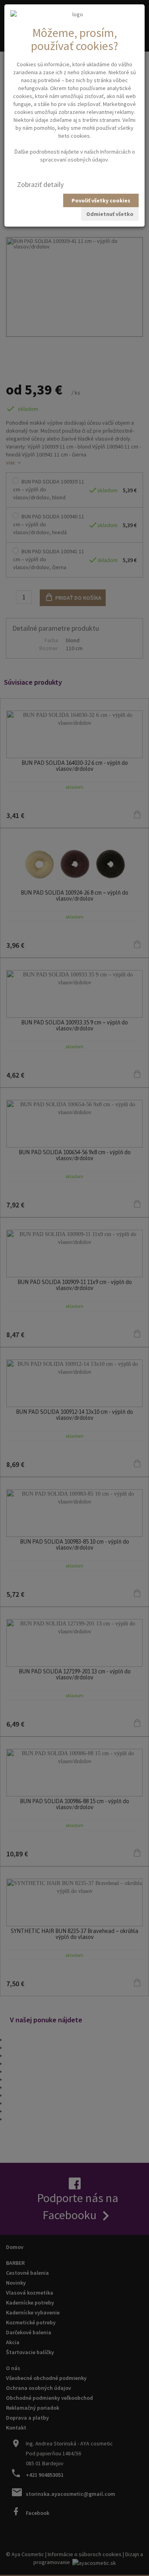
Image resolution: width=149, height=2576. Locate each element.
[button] (40, 185)
